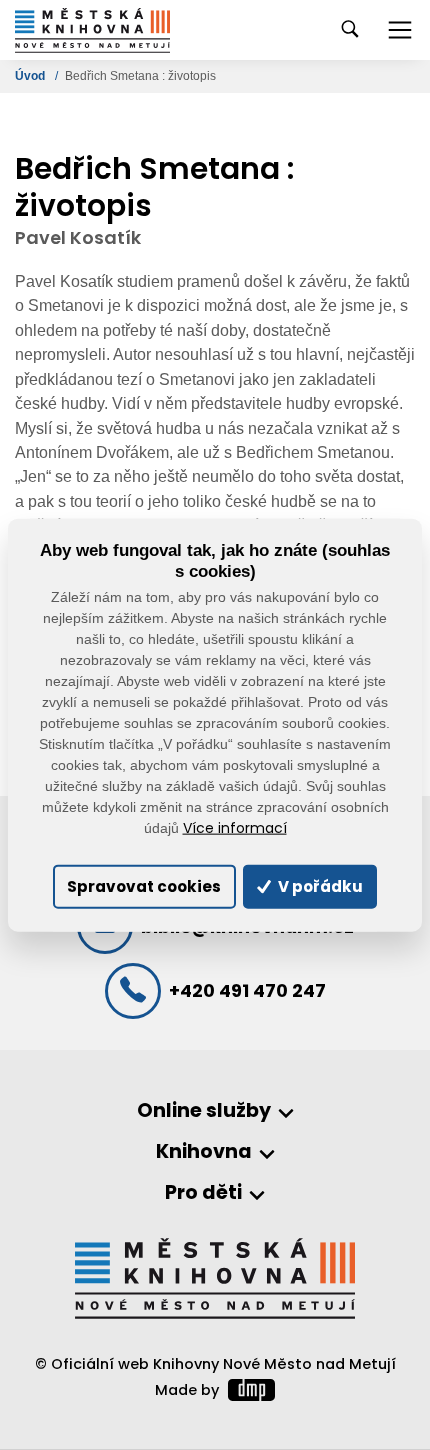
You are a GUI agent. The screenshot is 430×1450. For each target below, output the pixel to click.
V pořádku (319, 886)
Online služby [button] (204, 1111)
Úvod (31, 76)
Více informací (235, 827)
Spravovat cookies (144, 886)
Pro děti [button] (203, 1193)
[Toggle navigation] (400, 30)
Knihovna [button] (204, 1152)
